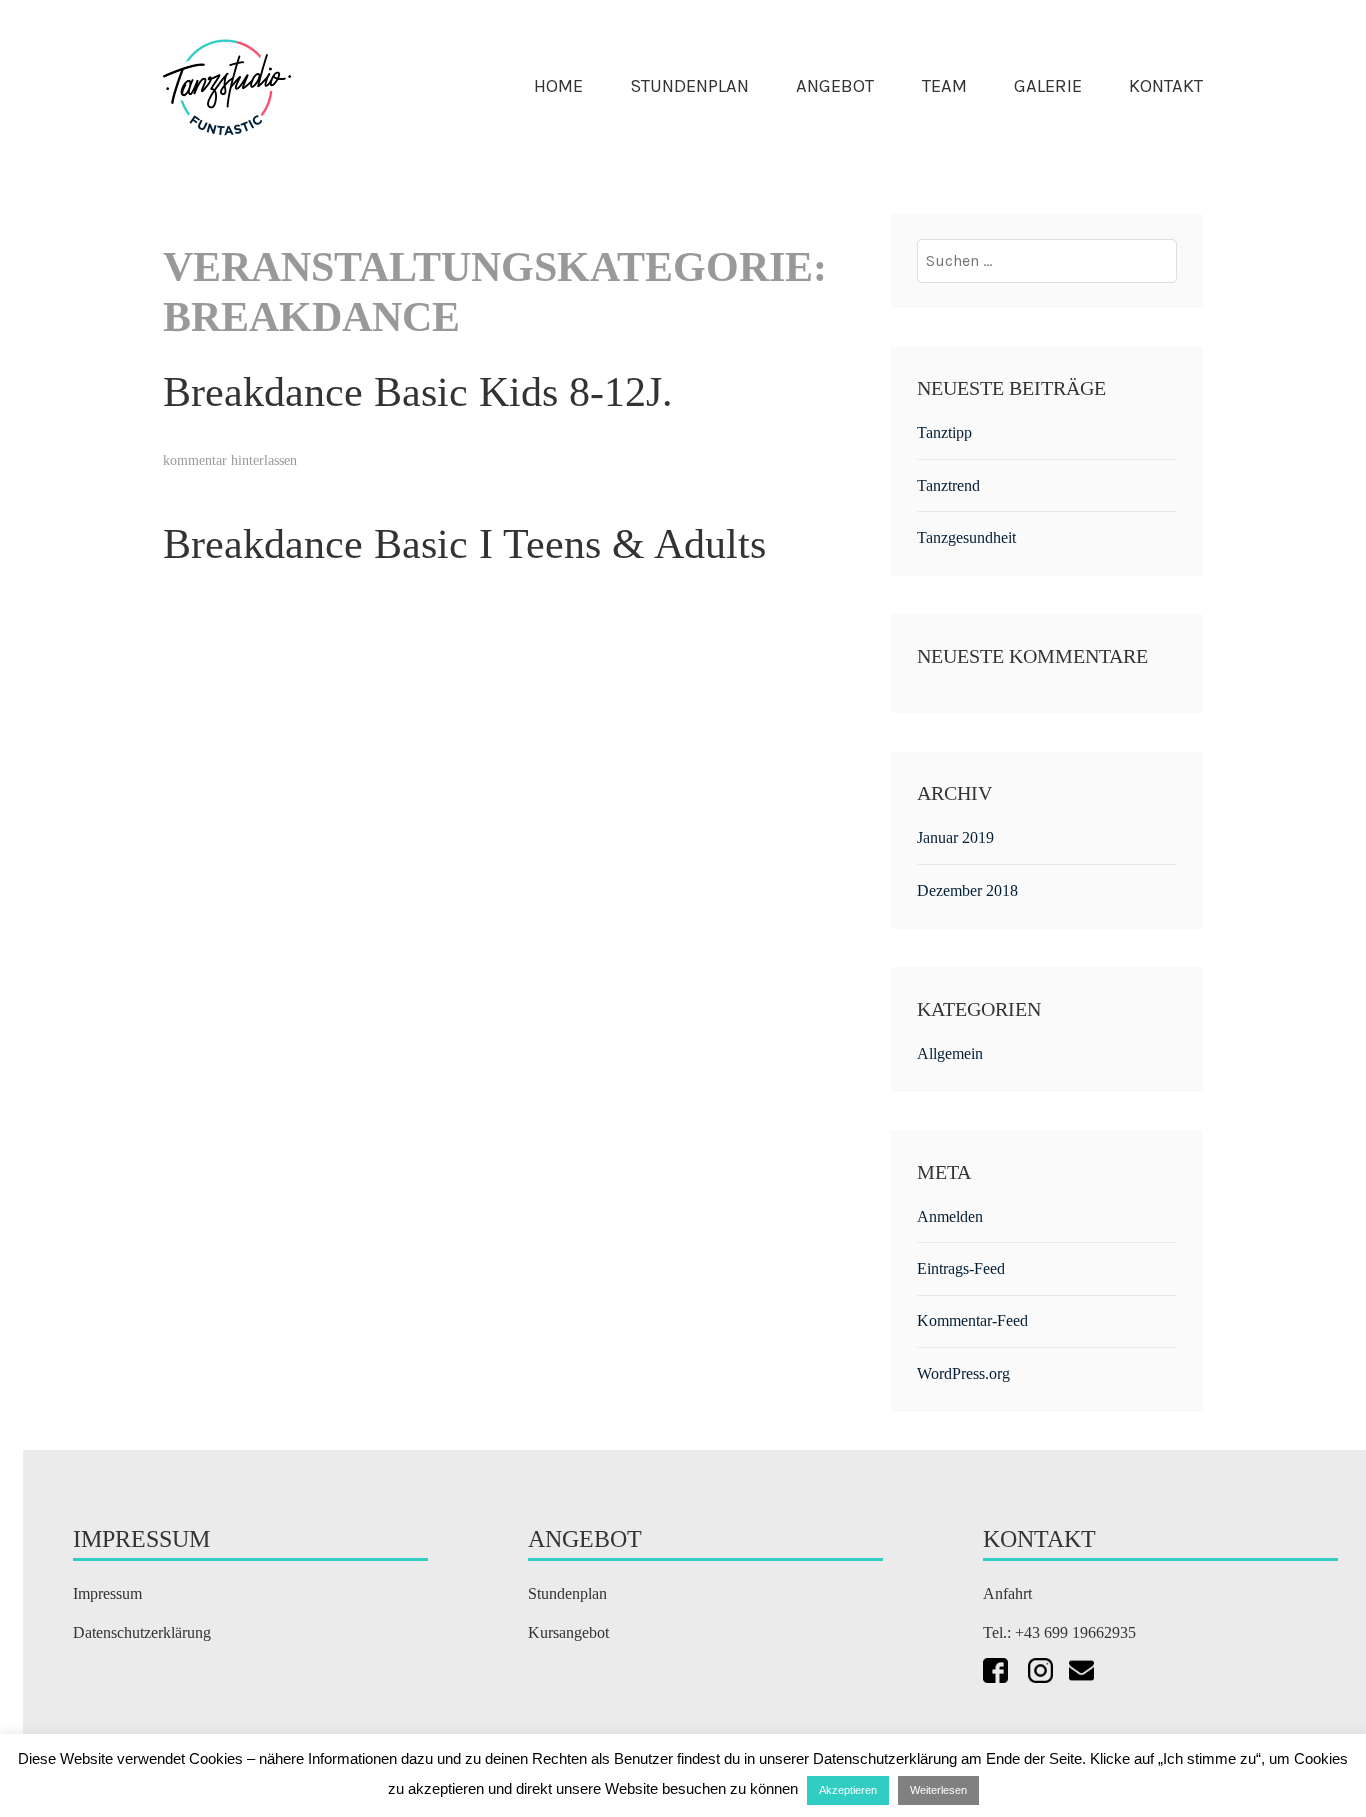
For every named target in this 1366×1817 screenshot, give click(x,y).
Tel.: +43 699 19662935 (1061, 1632)
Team (944, 86)
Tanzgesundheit (966, 537)
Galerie (1048, 86)
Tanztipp (944, 432)
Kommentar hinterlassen (230, 460)
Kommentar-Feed (972, 1320)
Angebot (835, 86)
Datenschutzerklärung (142, 1632)
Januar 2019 (955, 837)
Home (558, 86)
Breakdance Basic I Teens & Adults (464, 544)
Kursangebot (568, 1632)
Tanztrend (948, 485)
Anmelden (950, 1216)
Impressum (107, 1593)
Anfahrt (1007, 1593)
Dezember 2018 (967, 890)
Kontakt (1166, 86)
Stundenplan (689, 86)
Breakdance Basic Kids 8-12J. (418, 392)
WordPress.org (963, 1373)
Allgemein (950, 1053)
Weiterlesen (938, 1790)
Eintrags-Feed (961, 1268)
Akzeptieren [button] (848, 1790)
